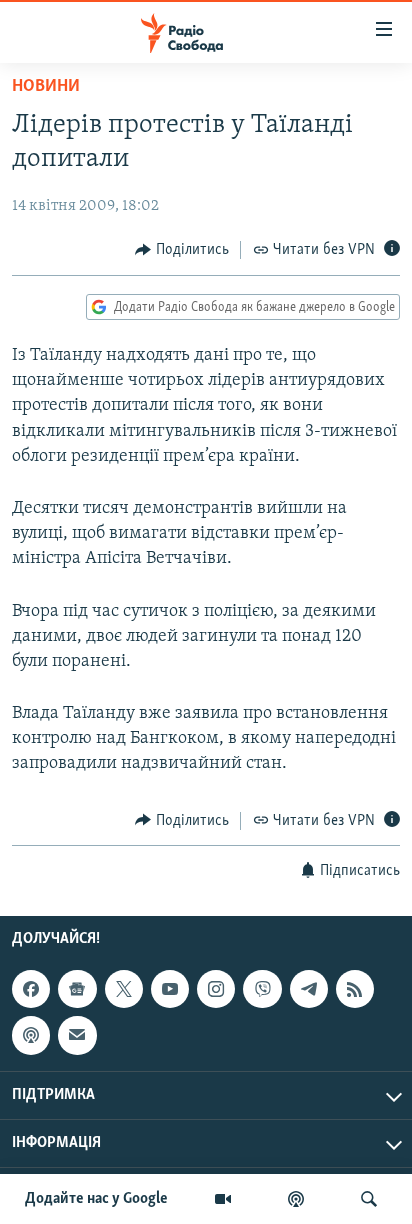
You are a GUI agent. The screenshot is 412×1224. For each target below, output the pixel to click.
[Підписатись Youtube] (170, 989)
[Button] (182, 250)
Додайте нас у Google (96, 1199)
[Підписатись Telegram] (309, 989)
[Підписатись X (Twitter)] (124, 989)
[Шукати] (369, 1199)
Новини (46, 87)
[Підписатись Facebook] (31, 989)
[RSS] (355, 989)
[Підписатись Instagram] (216, 989)
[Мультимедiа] (223, 1199)
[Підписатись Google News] (77, 989)
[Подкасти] (296, 1199)
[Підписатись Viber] (262, 989)
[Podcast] (31, 1035)
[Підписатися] (77, 1035)
